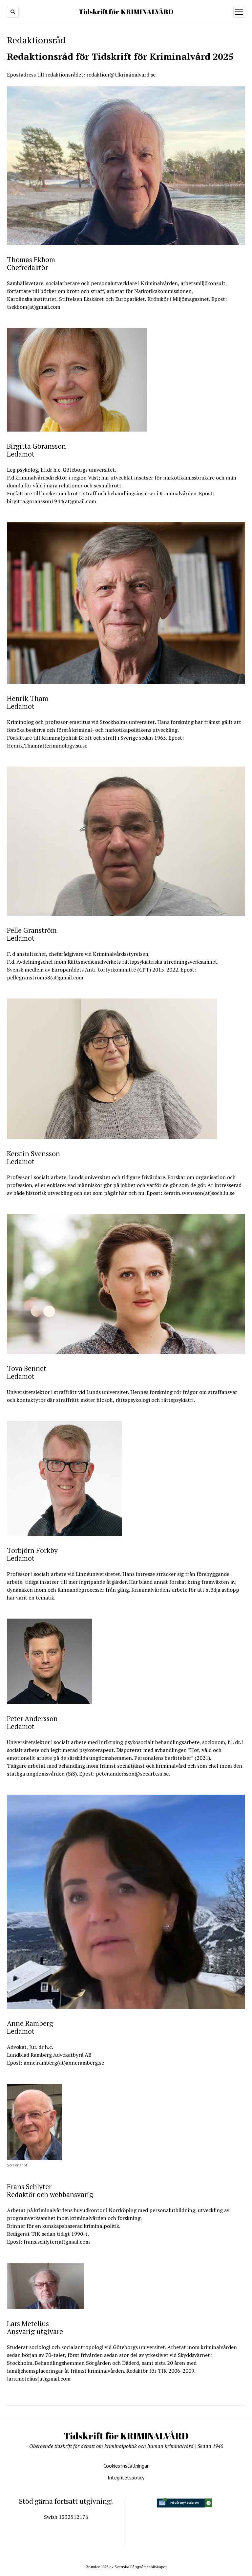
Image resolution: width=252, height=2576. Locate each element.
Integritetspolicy (126, 2477)
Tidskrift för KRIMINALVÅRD (126, 11)
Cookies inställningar (126, 2466)
